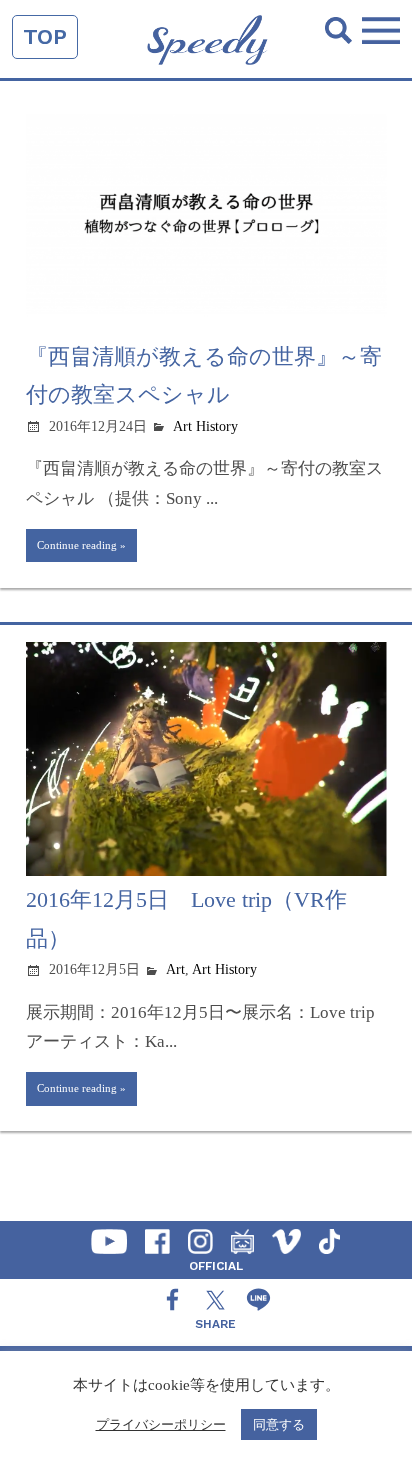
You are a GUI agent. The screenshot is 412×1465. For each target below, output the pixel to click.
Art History (205, 426)
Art (175, 969)
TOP (45, 36)
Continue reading (77, 545)
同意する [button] (279, 1424)
